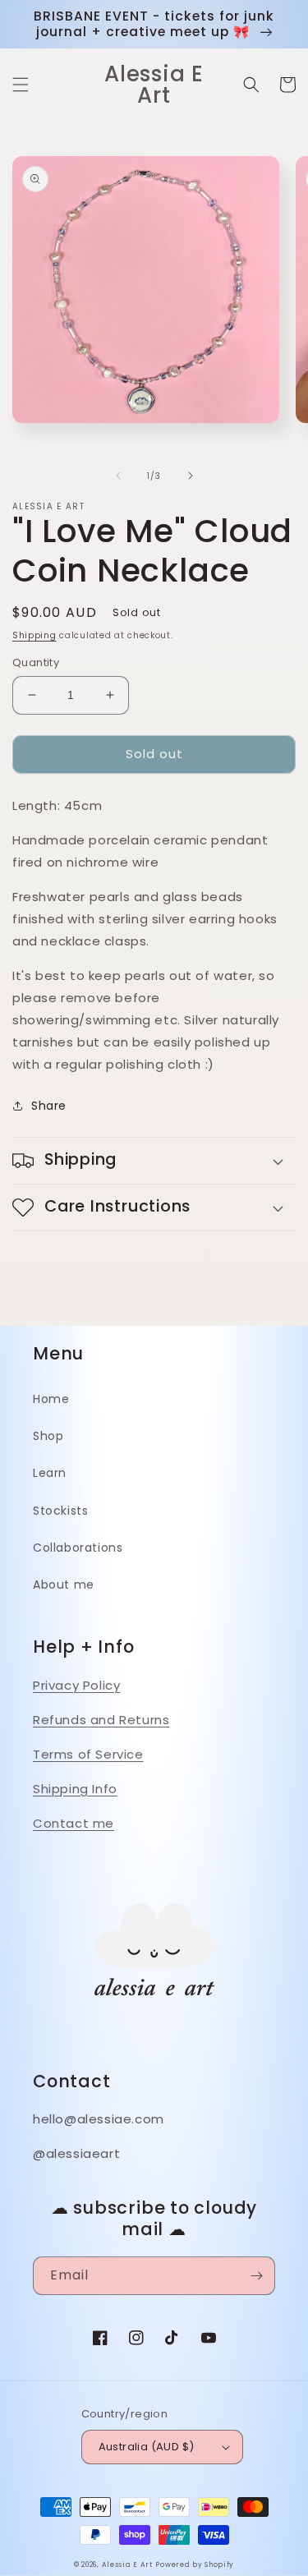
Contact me (74, 1823)
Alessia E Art (127, 2564)
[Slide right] (191, 476)
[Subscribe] (256, 2276)
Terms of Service (88, 1754)
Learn (50, 1473)
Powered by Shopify (195, 2564)
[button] (21, 85)
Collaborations (78, 1548)
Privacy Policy (76, 1685)
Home (51, 1399)
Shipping (34, 635)
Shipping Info (75, 1789)
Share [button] (49, 1106)
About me (64, 1585)
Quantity (36, 662)
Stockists (60, 1511)
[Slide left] (118, 476)
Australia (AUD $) (147, 2447)
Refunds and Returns (101, 1720)
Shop (48, 1436)
